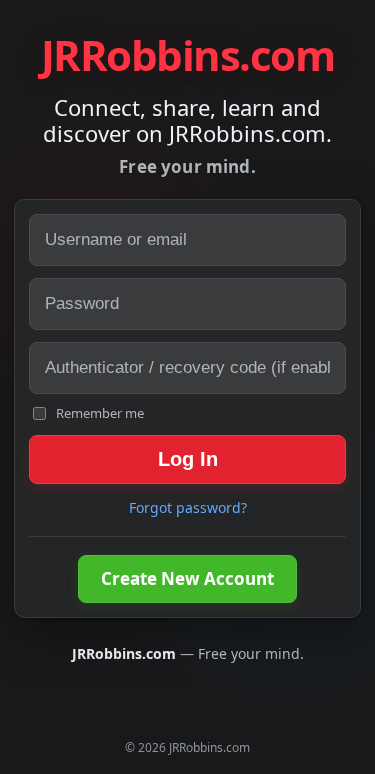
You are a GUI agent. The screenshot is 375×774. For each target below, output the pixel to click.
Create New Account (187, 578)
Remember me (100, 413)
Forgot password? (188, 507)
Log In (188, 459)
